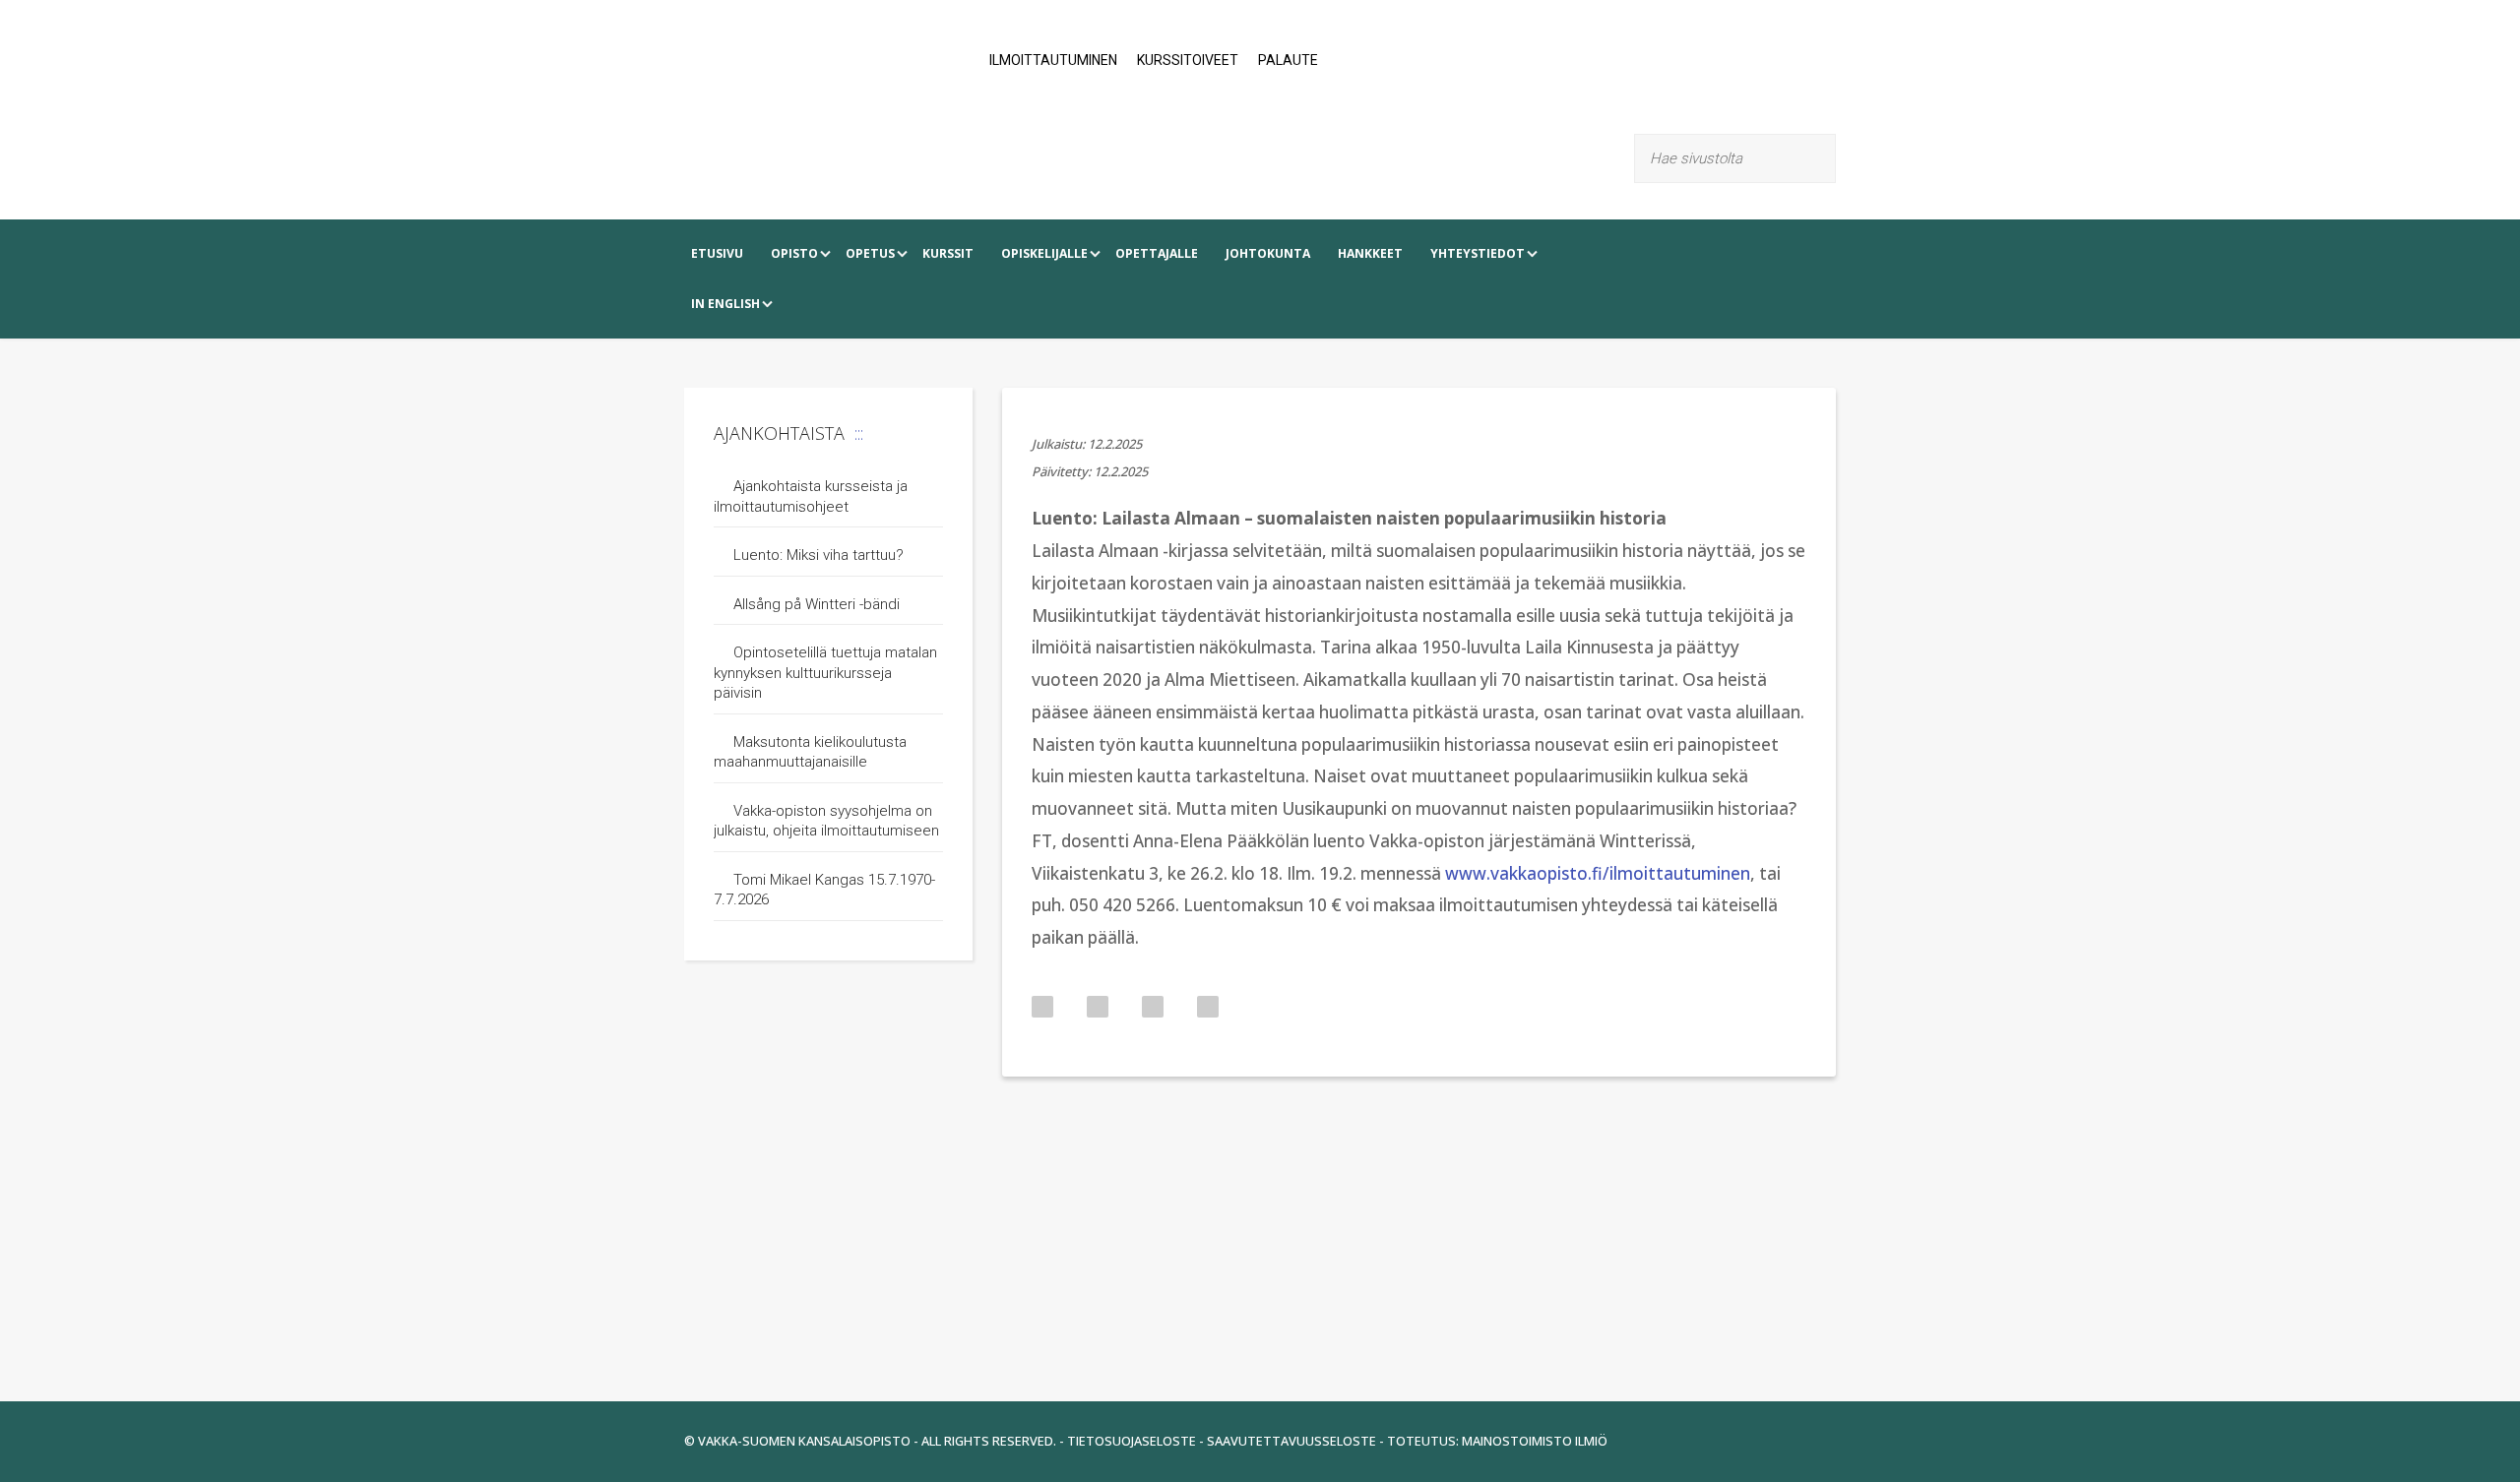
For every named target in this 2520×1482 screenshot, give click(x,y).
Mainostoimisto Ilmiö (1535, 1441)
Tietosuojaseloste (1132, 1441)
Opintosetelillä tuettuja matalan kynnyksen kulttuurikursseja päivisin (825, 673)
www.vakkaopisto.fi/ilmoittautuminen (1598, 873)
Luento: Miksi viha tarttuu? (819, 555)
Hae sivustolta (1824, 158)
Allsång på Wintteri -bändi (817, 604)
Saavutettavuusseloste (1291, 1441)
